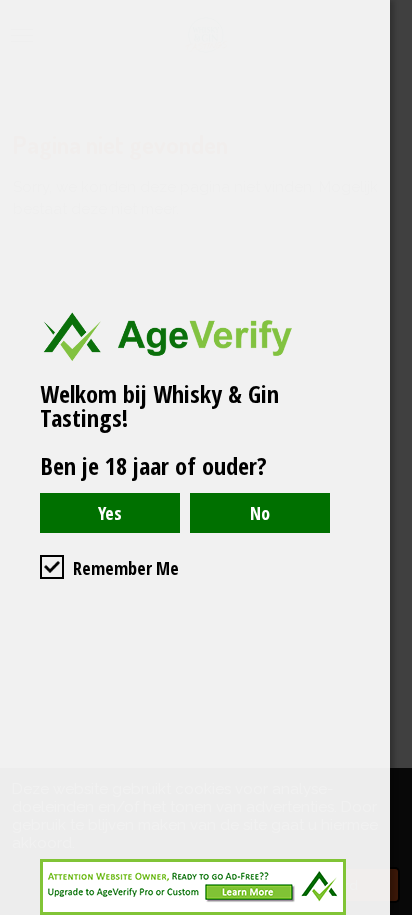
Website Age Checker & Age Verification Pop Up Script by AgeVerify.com (387, 910)
